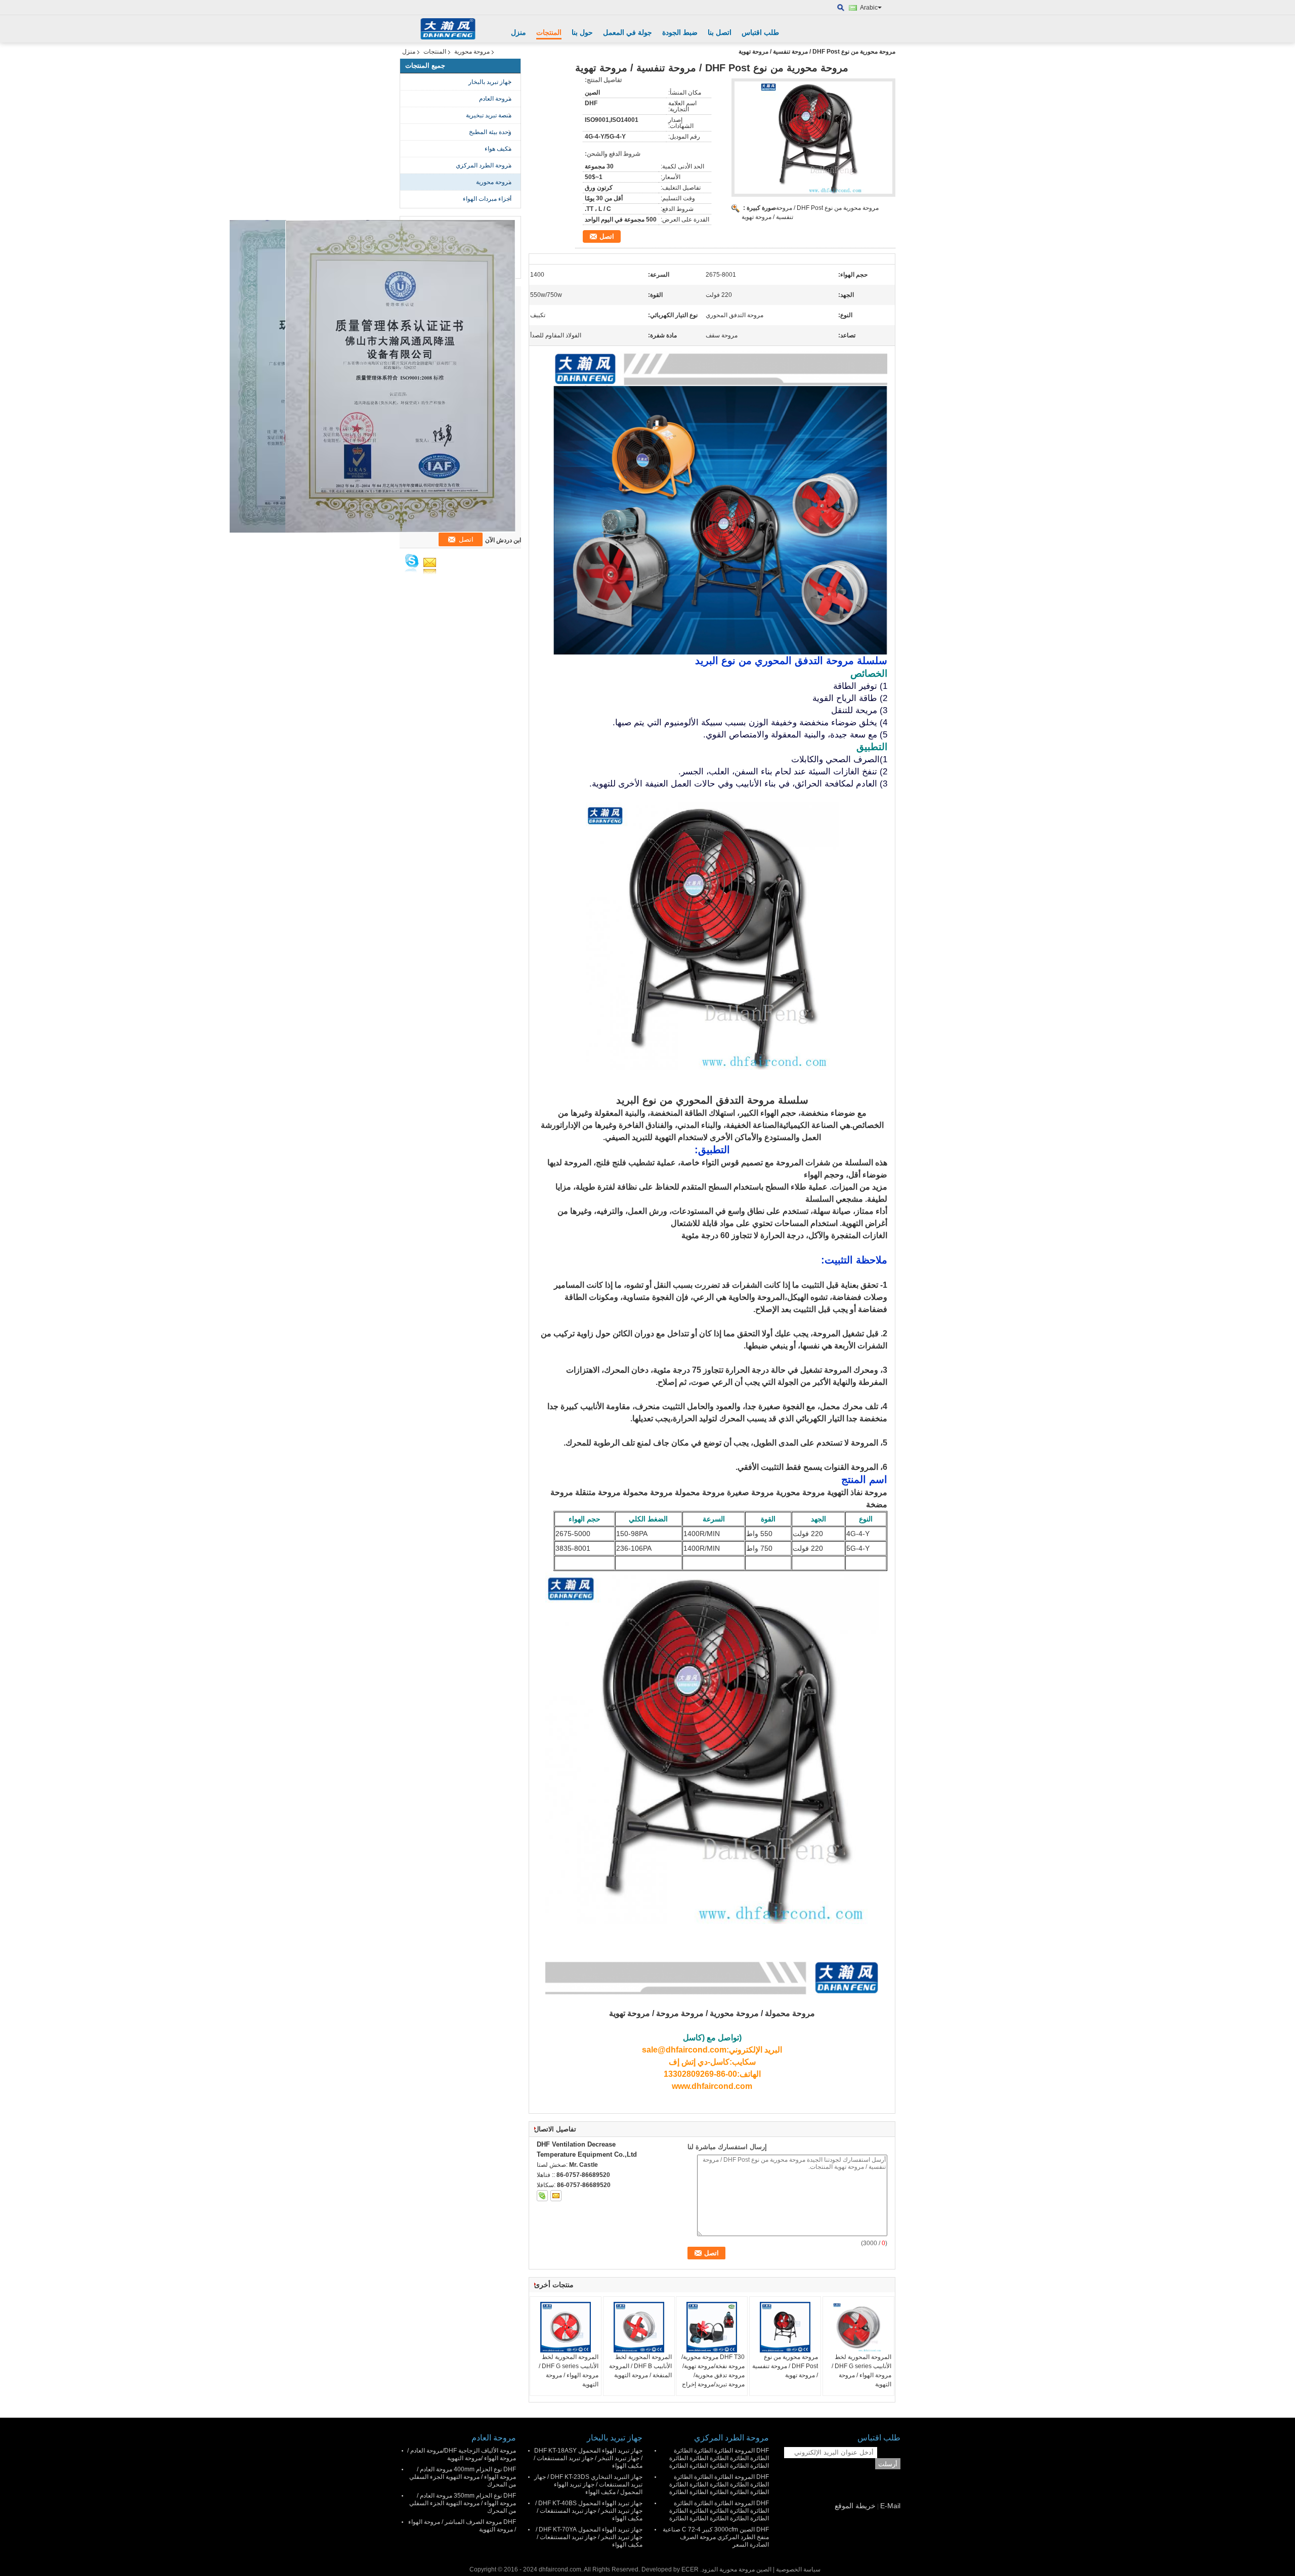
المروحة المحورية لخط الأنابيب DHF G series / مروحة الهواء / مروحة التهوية (569, 2371)
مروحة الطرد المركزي (484, 165)
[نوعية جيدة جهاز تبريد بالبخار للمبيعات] (400, 376)
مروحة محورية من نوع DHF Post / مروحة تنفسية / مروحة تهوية (785, 2366)
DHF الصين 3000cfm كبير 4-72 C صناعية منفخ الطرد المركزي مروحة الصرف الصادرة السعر (716, 2537)
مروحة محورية (472, 52)
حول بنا (582, 32)
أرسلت (888, 2464)
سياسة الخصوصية (798, 2569)
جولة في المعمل (628, 32)
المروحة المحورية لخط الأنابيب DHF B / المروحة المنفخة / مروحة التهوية (640, 2366)
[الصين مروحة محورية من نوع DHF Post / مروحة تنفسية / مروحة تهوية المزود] (813, 138)
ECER (690, 2569)
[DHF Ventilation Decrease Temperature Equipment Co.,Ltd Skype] (542, 2196)
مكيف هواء (498, 149)
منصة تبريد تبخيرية (489, 115)
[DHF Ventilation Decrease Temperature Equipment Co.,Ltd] (841, 8)
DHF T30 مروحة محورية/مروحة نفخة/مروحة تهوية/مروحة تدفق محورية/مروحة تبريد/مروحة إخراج (713, 2371)
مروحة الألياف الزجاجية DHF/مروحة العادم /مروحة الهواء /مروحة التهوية (462, 2454)
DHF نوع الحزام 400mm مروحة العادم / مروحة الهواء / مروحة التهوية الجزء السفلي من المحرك (463, 2477)
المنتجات (549, 32)
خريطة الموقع (855, 2506)
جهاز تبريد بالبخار (490, 82)
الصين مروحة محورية (745, 2569)
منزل (519, 32)
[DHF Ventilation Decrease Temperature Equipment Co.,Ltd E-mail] (556, 2196)
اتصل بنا (720, 32)
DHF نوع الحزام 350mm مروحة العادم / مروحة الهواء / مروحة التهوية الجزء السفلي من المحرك (463, 2503)
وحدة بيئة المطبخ (490, 132)
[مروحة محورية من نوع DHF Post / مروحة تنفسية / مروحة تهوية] (785, 2327)
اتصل (607, 236)
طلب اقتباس (760, 32)
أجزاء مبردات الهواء (487, 199)
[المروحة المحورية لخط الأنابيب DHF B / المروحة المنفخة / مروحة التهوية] (639, 2327)
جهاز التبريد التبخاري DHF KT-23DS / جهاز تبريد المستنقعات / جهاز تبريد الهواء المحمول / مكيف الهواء (588, 2484)
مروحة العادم (495, 99)
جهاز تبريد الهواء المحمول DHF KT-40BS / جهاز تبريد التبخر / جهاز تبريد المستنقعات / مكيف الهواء (589, 2511)
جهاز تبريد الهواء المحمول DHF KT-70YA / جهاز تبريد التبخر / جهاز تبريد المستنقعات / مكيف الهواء (589, 2537)
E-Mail (890, 2506)
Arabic (869, 8)
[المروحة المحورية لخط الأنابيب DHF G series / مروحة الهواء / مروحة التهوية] (566, 2327)
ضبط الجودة (680, 32)
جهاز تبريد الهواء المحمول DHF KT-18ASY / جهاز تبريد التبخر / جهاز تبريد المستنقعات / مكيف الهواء (588, 2458)
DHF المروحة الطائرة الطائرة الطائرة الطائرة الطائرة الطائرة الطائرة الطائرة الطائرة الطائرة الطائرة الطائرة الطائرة (719, 2458)
